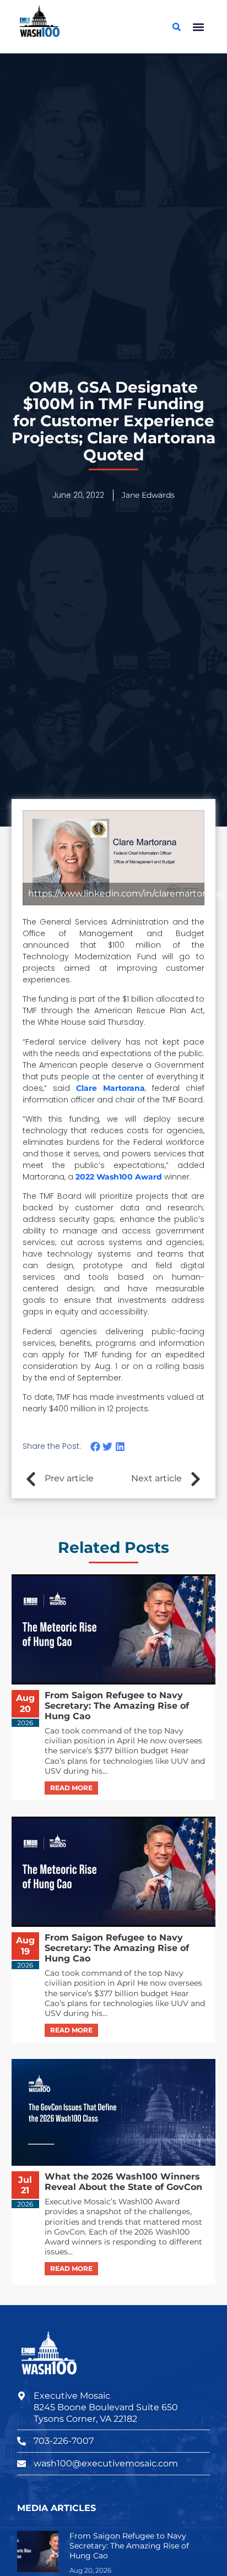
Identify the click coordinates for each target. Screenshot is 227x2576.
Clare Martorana (110, 1088)
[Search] (176, 27)
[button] (198, 27)
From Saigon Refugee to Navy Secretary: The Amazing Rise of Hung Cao (129, 2546)
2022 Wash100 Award (119, 1177)
